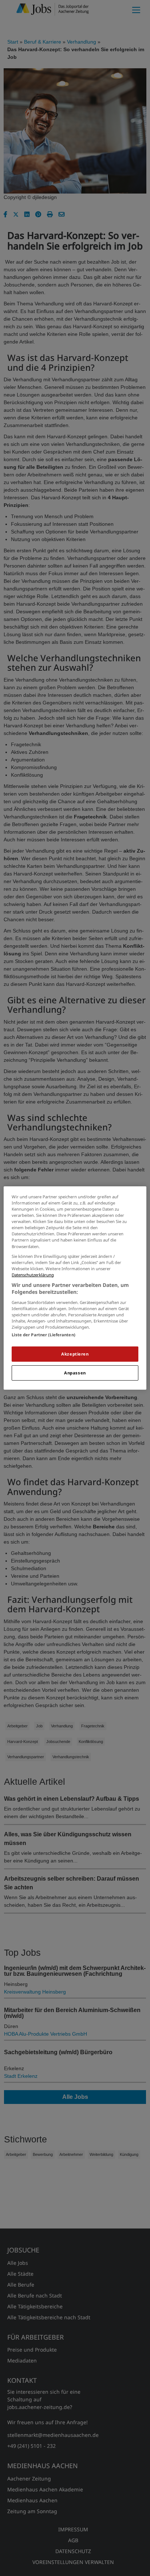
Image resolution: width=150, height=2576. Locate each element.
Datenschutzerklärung (33, 1275)
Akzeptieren (75, 1354)
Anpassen (75, 1373)
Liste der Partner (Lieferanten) (44, 1335)
